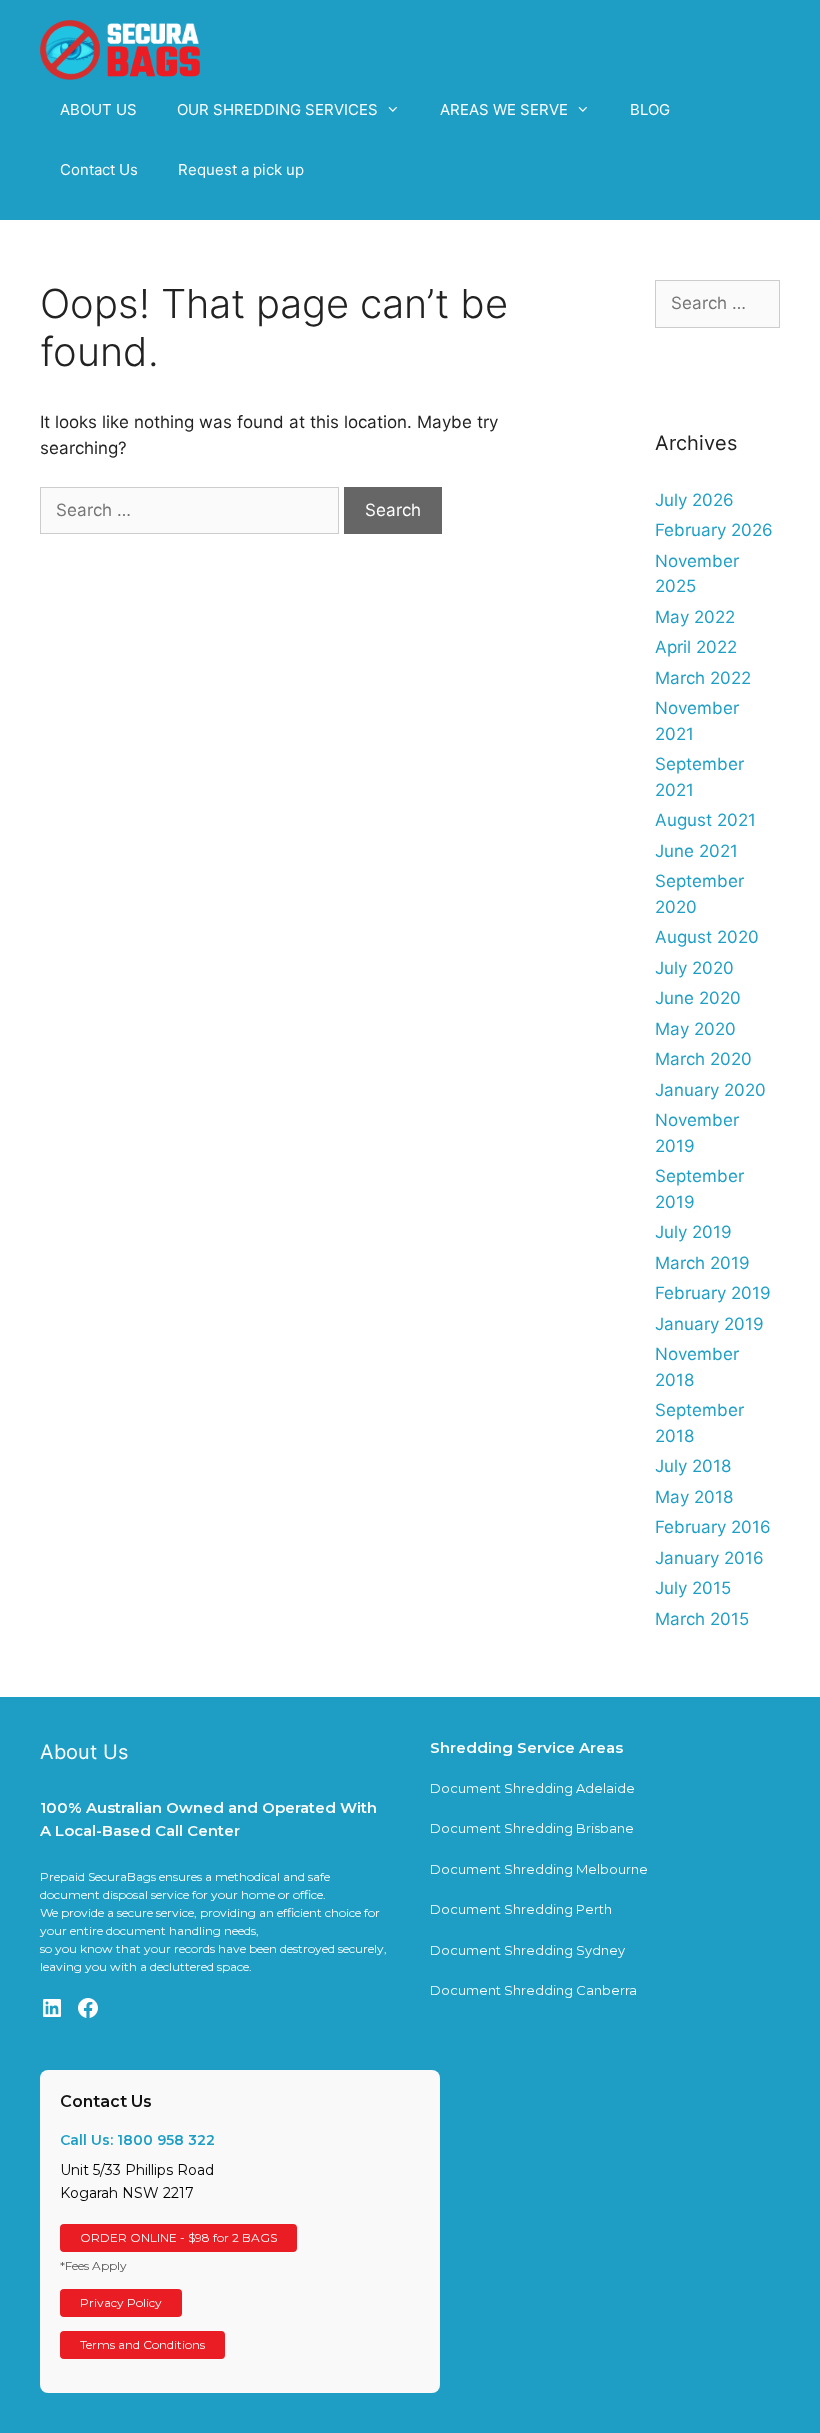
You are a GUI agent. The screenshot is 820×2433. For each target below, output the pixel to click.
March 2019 (702, 1263)
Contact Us (99, 169)
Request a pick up (241, 169)
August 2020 (707, 937)
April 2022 (696, 647)
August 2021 (705, 820)
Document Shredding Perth (521, 1909)
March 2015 (702, 1619)
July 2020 (694, 968)
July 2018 (693, 1466)
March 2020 (703, 1059)
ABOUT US (98, 109)
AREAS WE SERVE (504, 109)
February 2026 (714, 530)
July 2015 (693, 1588)
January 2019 (709, 1324)
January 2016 (709, 1558)
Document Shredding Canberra (533, 1990)
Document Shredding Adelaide (532, 1788)
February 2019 (713, 1293)
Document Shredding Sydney (527, 1950)
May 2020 (695, 1029)
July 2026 (694, 500)
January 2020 (710, 1090)
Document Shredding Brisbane (532, 1828)
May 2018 (694, 1497)
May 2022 (695, 617)
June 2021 (696, 851)
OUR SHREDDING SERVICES (277, 109)
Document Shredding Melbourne (539, 1869)
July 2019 (693, 1232)
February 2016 (713, 1527)
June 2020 (698, 998)
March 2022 (703, 678)
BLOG (650, 109)
